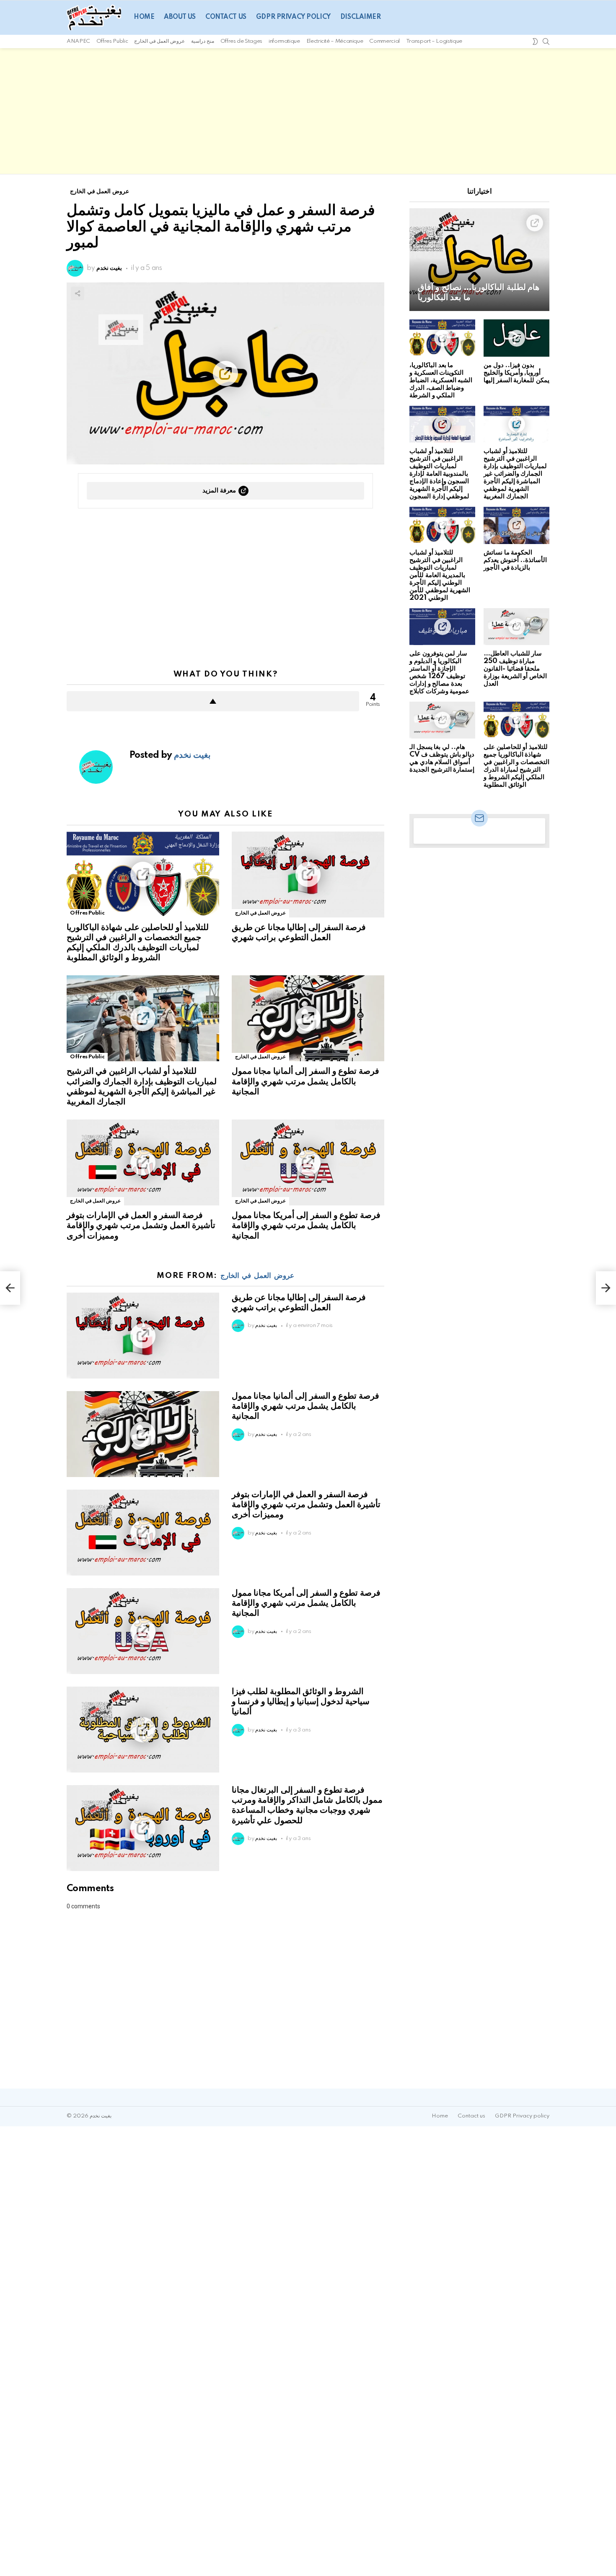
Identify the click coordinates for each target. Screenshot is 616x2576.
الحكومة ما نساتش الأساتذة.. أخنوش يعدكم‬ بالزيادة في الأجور (515, 560)
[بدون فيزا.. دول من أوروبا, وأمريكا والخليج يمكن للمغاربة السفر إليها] (516, 338)
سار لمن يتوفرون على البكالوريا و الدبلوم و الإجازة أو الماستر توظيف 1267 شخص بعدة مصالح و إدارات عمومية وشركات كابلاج (439, 673)
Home (144, 17)
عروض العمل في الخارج (159, 41)
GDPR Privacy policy (293, 17)
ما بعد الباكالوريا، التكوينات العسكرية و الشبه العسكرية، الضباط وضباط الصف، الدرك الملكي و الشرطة (441, 380)
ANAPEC (78, 41)
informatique (284, 41)
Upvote (213, 701)
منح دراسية (203, 41)
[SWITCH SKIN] (535, 41)
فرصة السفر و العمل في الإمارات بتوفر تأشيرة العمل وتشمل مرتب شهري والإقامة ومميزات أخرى (141, 1226)
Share (78, 293)
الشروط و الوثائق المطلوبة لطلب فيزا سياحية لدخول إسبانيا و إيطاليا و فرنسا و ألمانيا (301, 1702)
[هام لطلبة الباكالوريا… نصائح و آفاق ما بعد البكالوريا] (479, 260)
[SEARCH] (546, 41)
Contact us (226, 17)
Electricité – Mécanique (335, 41)
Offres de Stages (241, 41)
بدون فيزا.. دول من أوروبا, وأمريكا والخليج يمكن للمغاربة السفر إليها (516, 373)
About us (180, 17)
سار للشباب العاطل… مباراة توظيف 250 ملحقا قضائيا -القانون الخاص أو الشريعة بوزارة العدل (515, 669)
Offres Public (112, 41)
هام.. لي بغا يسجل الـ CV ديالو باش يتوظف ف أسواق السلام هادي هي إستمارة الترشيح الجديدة (442, 758)
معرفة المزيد (219, 491)
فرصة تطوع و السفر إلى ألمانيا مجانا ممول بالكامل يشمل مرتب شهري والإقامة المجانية (305, 1081)
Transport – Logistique (434, 41)
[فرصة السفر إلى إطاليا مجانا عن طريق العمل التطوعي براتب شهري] (308, 875)
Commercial (384, 41)
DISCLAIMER (361, 17)
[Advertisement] (308, 111)
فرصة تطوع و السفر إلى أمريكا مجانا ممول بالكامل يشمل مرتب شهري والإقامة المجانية (306, 1226)
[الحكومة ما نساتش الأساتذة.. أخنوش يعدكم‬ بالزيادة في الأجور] (516, 525)
